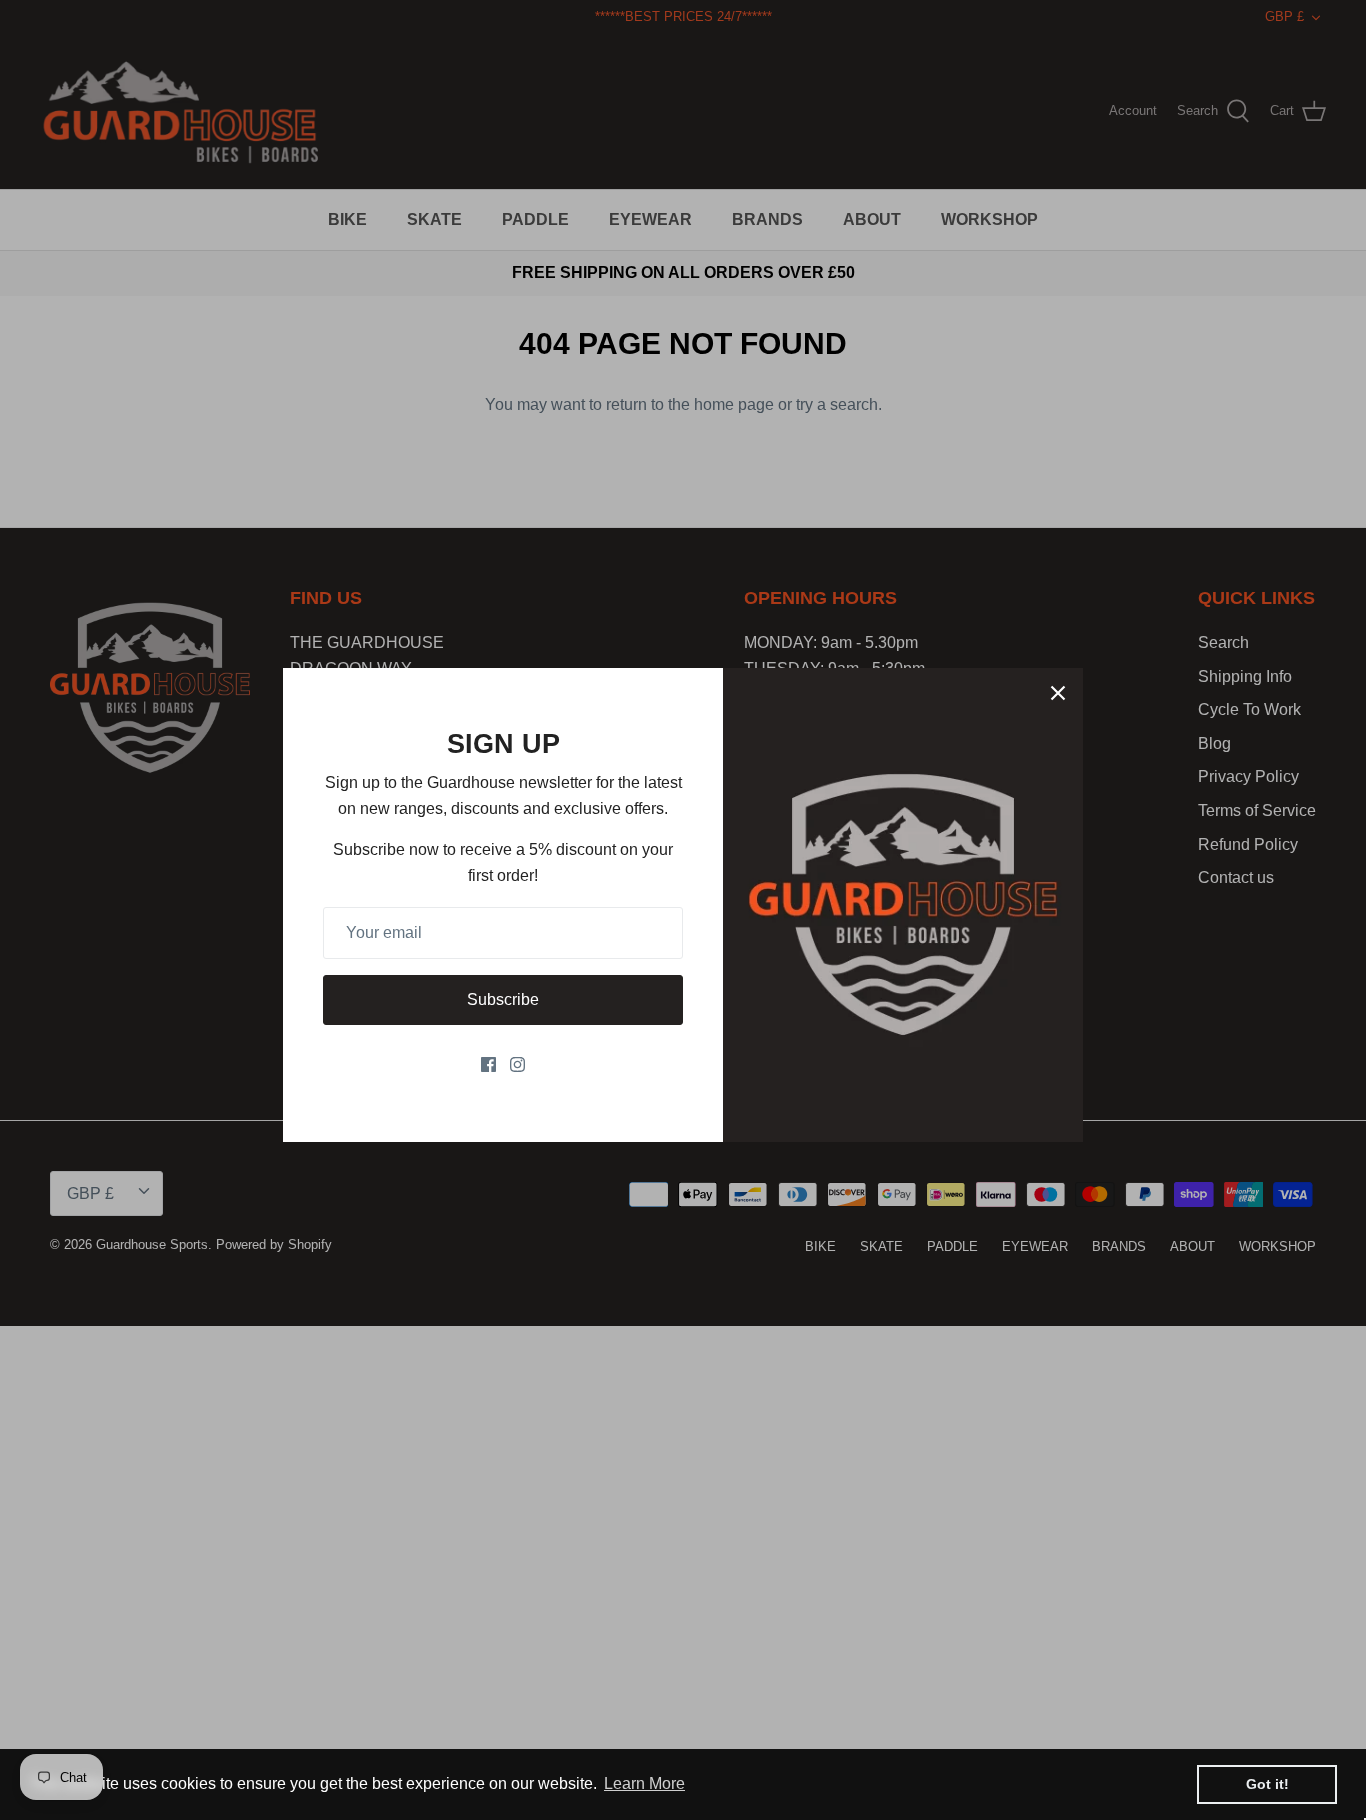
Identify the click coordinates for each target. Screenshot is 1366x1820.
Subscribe (503, 999)
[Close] (1058, 693)
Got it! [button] (1267, 1784)
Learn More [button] (644, 1783)
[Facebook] (488, 1064)
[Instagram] (517, 1064)
